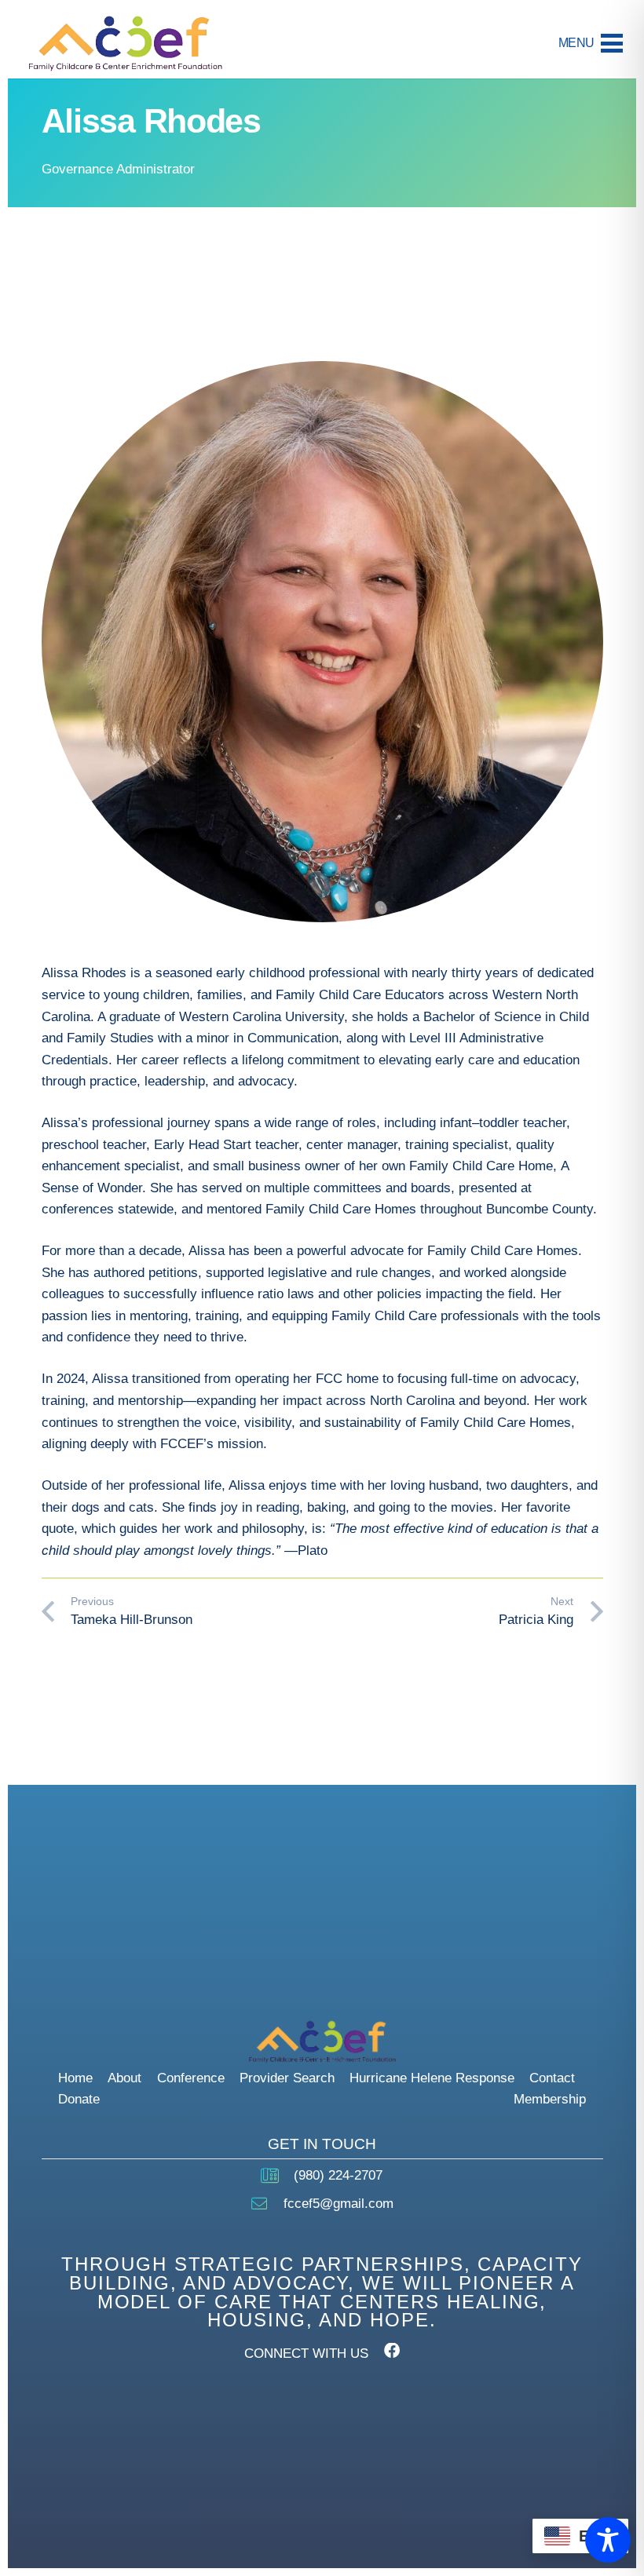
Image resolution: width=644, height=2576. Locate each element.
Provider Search (287, 2078)
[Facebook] (392, 2351)
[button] (590, 43)
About (124, 2078)
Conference (191, 2078)
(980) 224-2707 (338, 2175)
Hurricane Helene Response (432, 2078)
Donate (79, 2099)
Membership (550, 2099)
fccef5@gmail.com (338, 2204)
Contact (552, 2078)
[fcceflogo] (125, 44)
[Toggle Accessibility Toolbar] (608, 2540)
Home (75, 2078)
